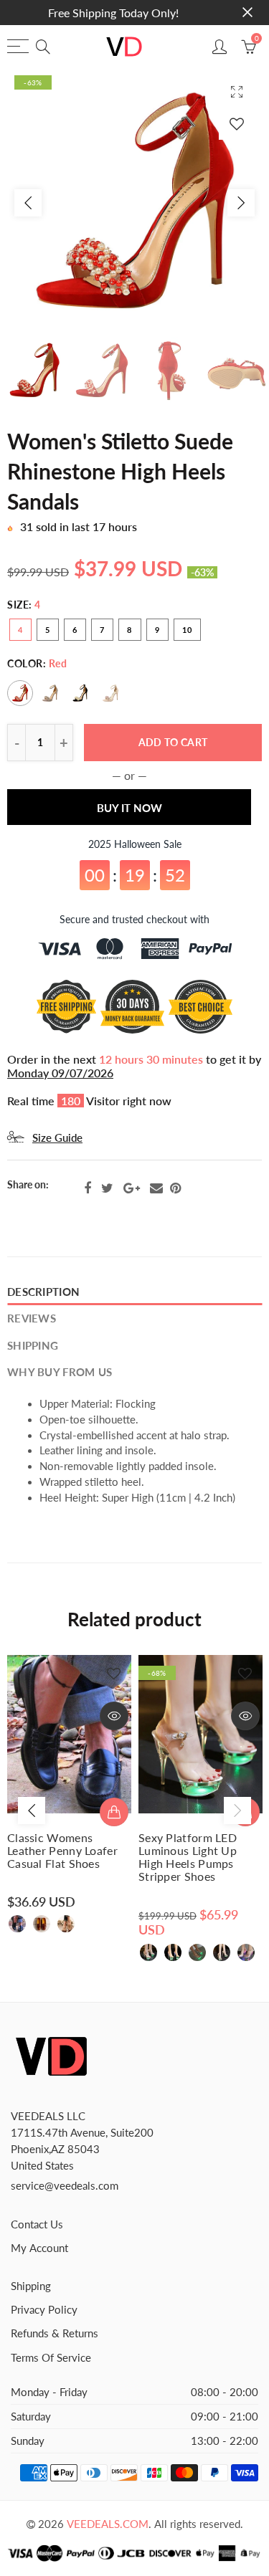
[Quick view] (114, 1716)
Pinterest (175, 1188)
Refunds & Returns (55, 2333)
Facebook (88, 1188)
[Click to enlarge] (237, 91)
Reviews (32, 1318)
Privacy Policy (44, 2310)
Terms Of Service (51, 2358)
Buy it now (129, 808)
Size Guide (57, 1138)
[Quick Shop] (114, 1812)
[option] (134, 202)
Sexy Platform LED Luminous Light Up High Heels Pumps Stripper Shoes (188, 1857)
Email (156, 1188)
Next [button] (241, 203)
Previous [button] (28, 203)
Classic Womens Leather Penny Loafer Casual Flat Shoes (62, 1851)
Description (43, 1292)
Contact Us (37, 2224)
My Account (39, 2248)
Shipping (33, 1346)
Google (132, 1188)
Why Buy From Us (60, 1372)
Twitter (107, 1188)
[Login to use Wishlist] (237, 124)
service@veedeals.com (65, 2186)
